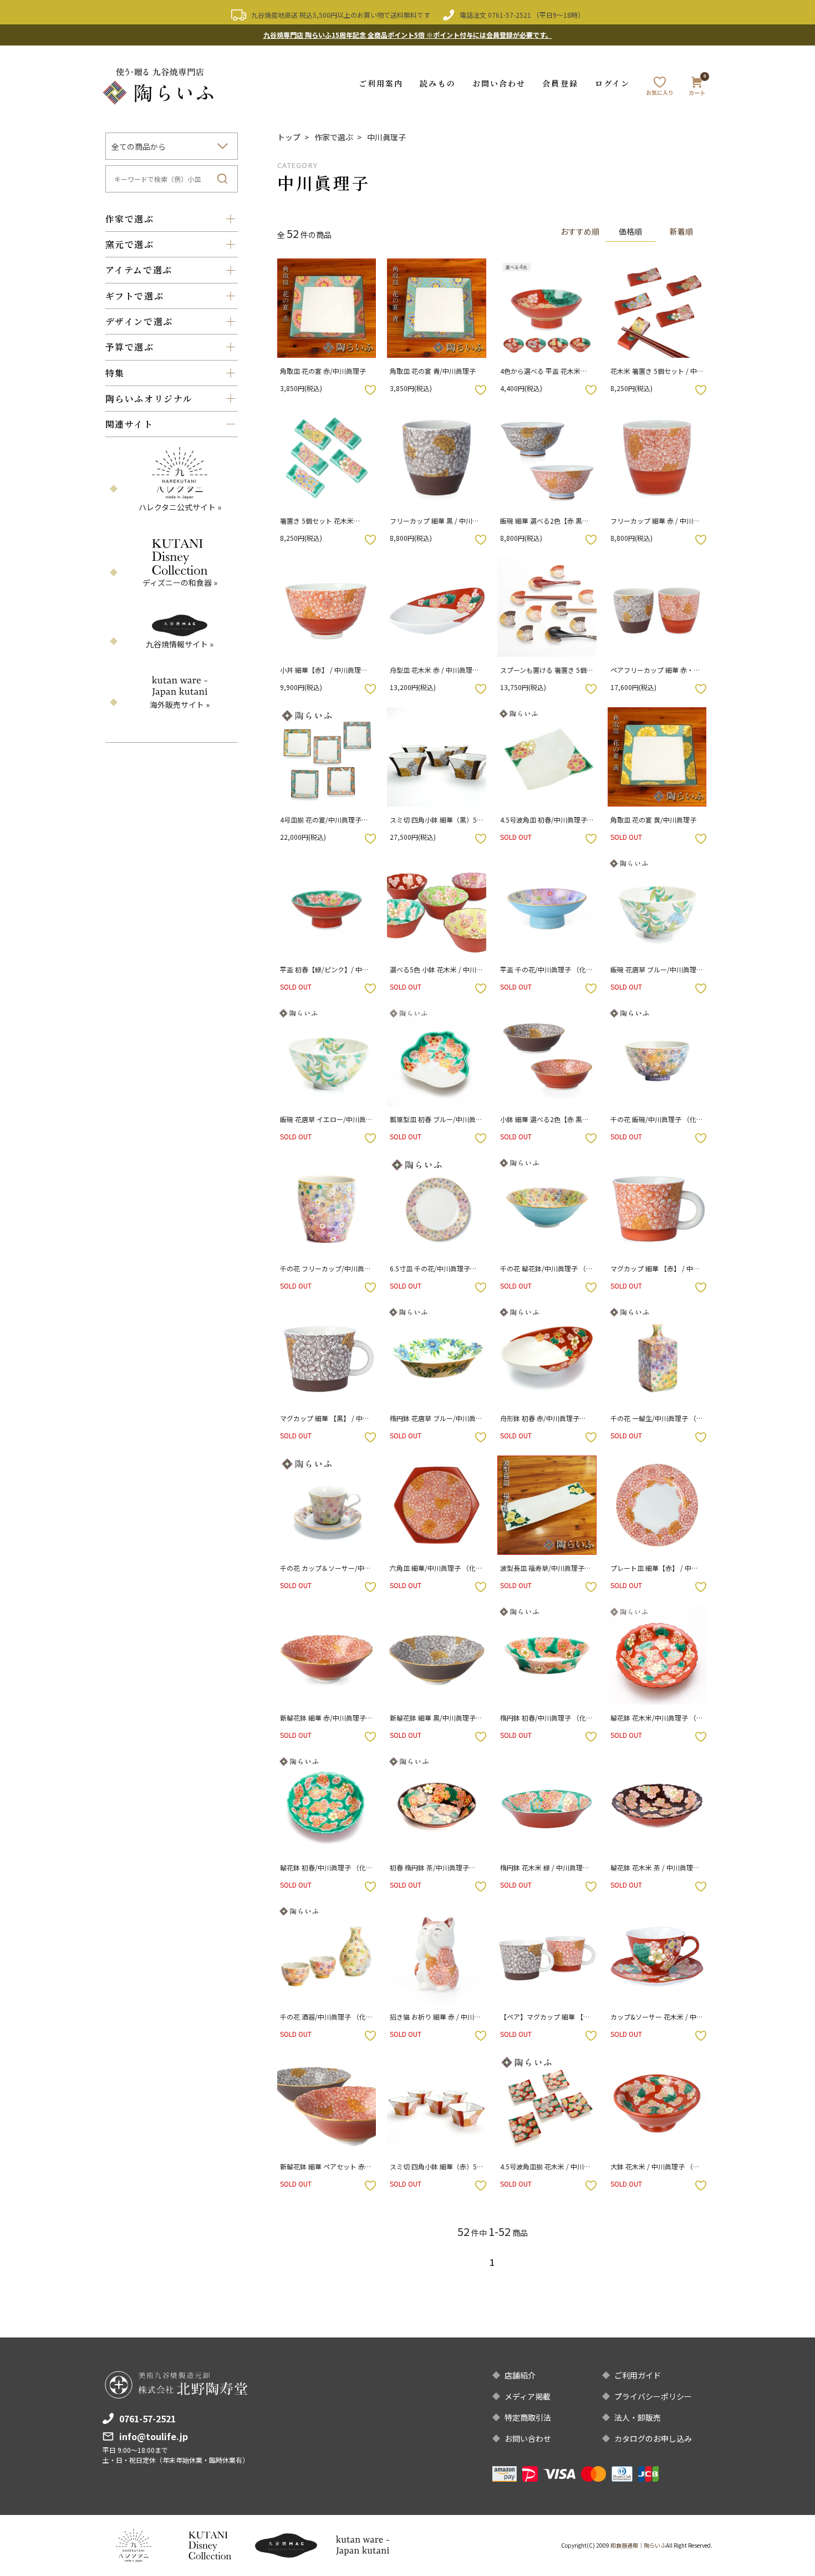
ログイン (612, 83)
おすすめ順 (580, 231)
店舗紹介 (520, 2375)
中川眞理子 (386, 137)
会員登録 (560, 83)
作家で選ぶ (334, 137)
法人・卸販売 (638, 2417)
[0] (697, 88)
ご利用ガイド (638, 2375)
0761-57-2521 (510, 15)
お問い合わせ (499, 83)
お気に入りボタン (370, 390)
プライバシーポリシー (653, 2396)
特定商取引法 (528, 2417)
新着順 (681, 231)
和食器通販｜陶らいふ (638, 2545)
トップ (289, 137)
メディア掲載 (528, 2396)
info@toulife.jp (154, 2436)
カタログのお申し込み (653, 2438)
